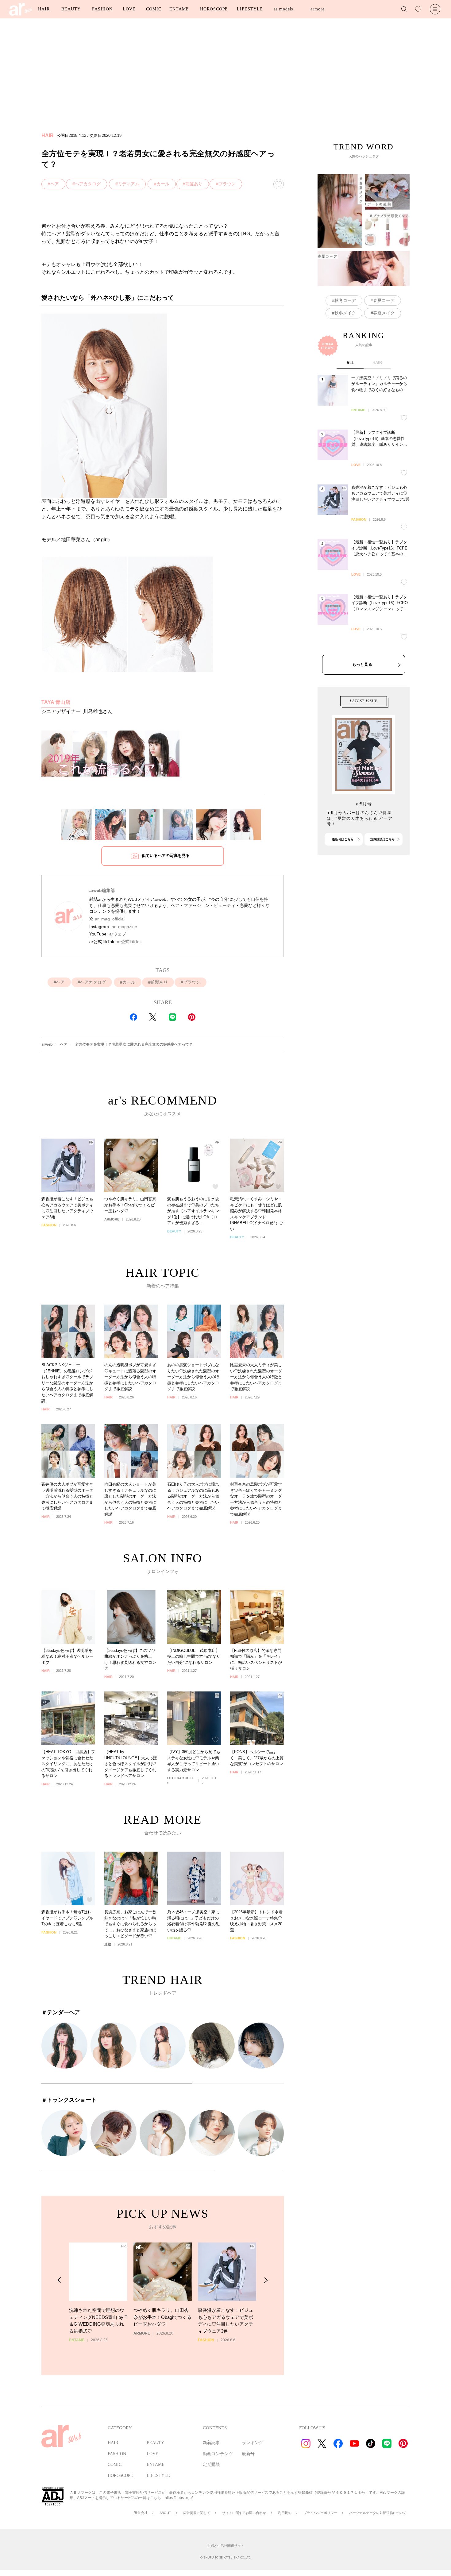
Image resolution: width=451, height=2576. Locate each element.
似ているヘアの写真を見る (166, 856)
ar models (283, 9)
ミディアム (129, 184)
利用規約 (285, 2513)
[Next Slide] (266, 2280)
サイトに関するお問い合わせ (244, 2513)
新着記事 (211, 2443)
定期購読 (211, 2464)
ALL (350, 363)
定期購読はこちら (383, 839)
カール (163, 184)
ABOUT (165, 2513)
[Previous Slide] (59, 2280)
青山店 (56, 702)
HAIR (44, 9)
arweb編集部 (102, 890)
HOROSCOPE (214, 9)
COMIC (154, 9)
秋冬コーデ (345, 300)
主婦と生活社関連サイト (226, 2546)
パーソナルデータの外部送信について (378, 2513)
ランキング (252, 2443)
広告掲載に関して (197, 2513)
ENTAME (179, 9)
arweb (47, 1044)
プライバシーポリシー (320, 2513)
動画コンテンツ (218, 2454)
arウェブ (118, 934)
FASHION (102, 9)
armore (317, 9)
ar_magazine (124, 927)
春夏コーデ (384, 300)
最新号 (248, 2454)
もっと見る (362, 664)
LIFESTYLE (250, 9)
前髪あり (194, 184)
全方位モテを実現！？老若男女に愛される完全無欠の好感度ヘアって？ (134, 1044)
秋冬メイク (345, 313)
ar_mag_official (110, 919)
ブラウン (227, 184)
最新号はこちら (343, 839)
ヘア (55, 184)
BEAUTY (71, 9)
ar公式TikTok (129, 942)
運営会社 (141, 2513)
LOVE (129, 9)
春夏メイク (384, 313)
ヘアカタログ (88, 184)
